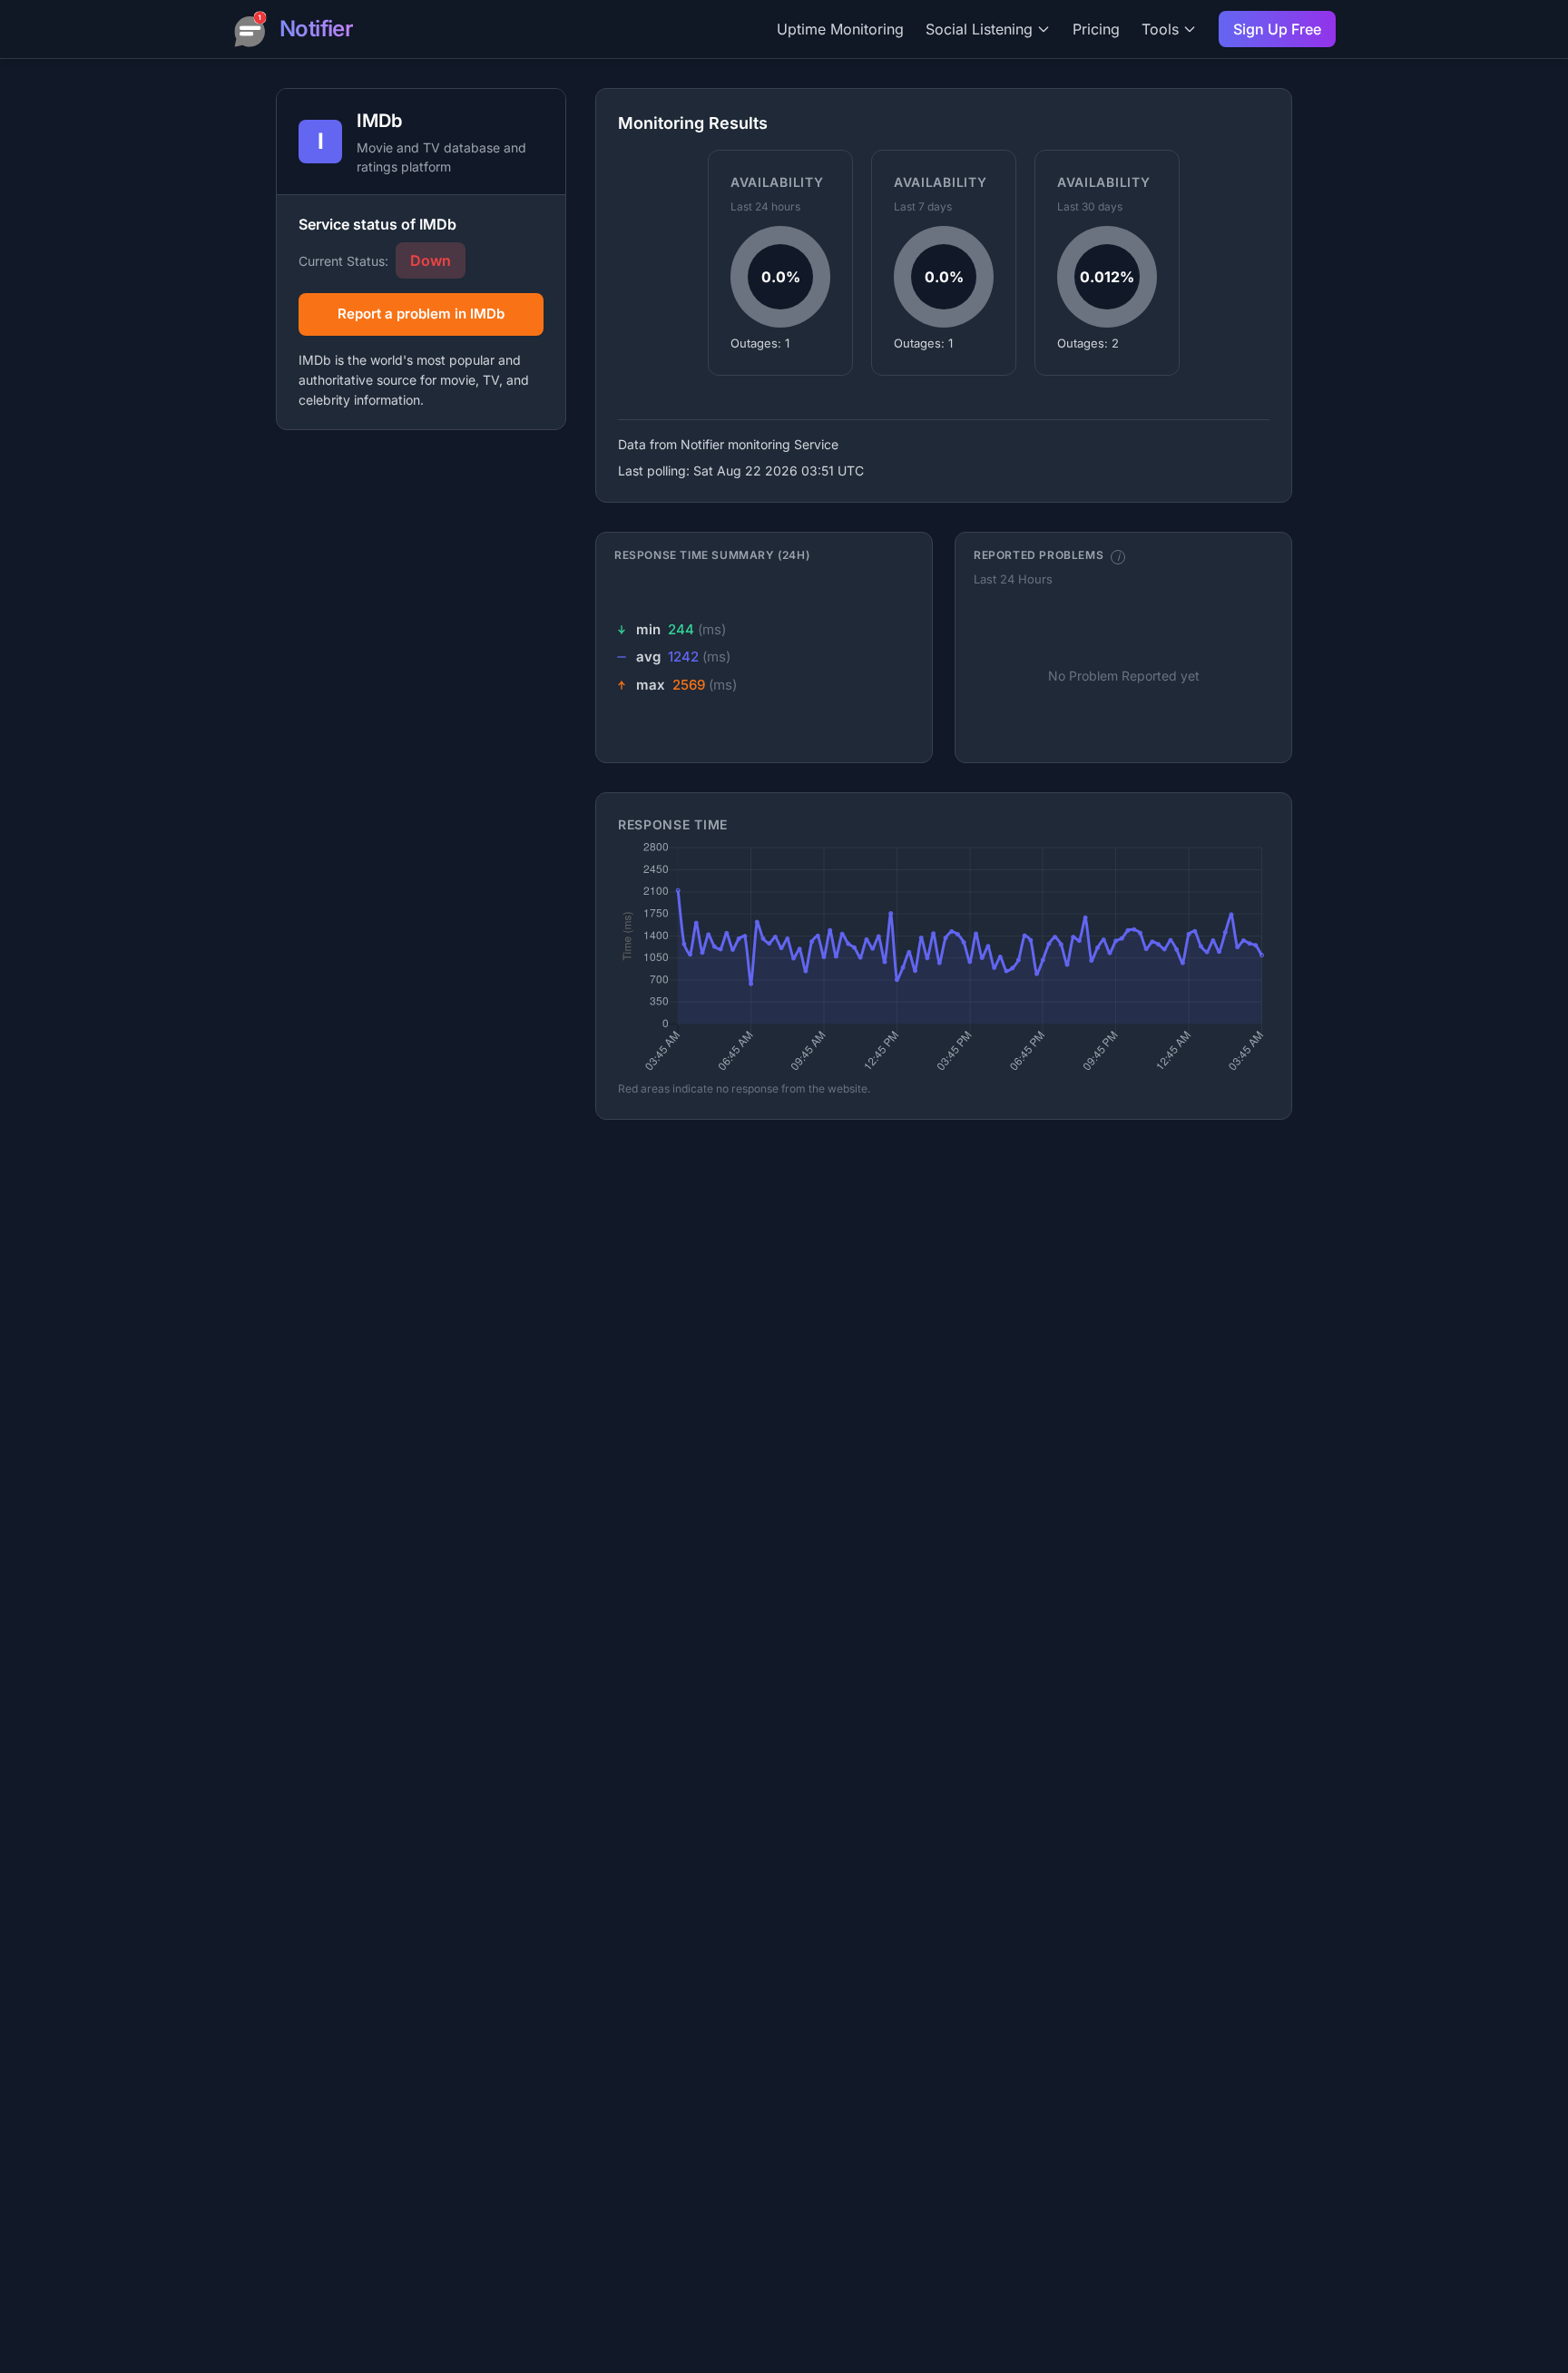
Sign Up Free (1277, 29)
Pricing (1096, 29)
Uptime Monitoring (840, 29)
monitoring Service (783, 444)
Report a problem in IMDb (421, 314)
